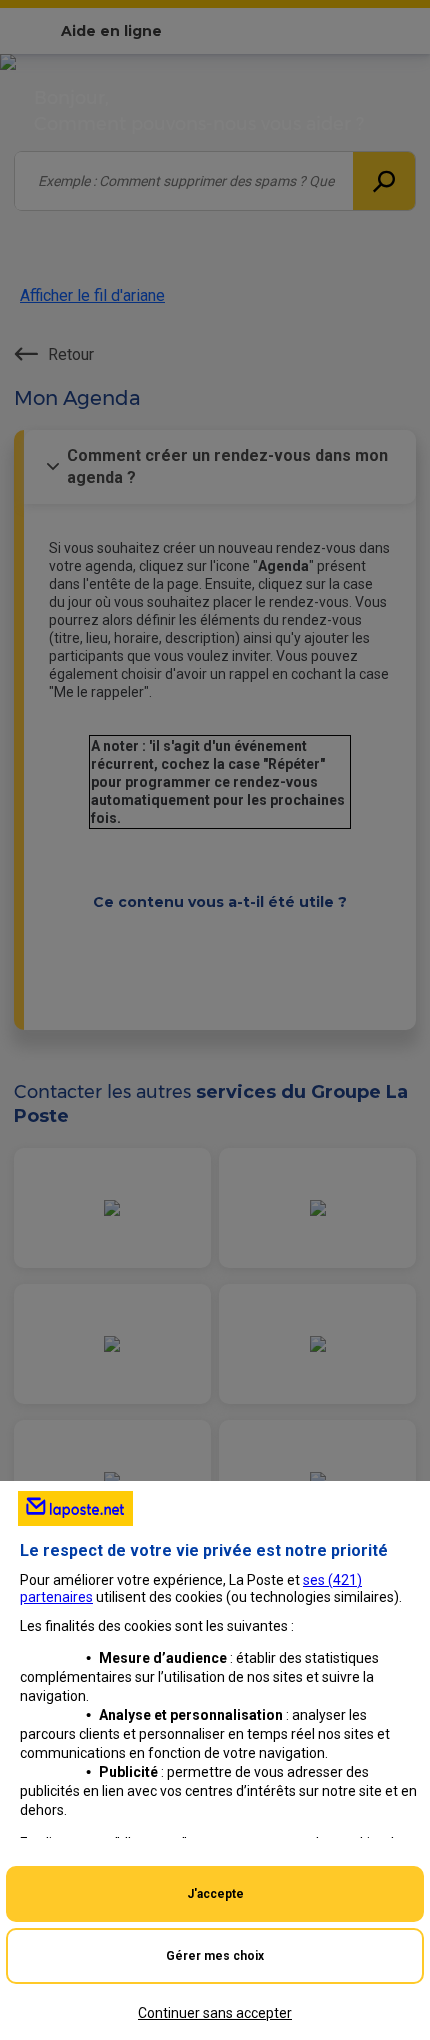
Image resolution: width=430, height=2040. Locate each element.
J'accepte (215, 1894)
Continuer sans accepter (215, 2013)
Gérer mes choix (215, 1956)
